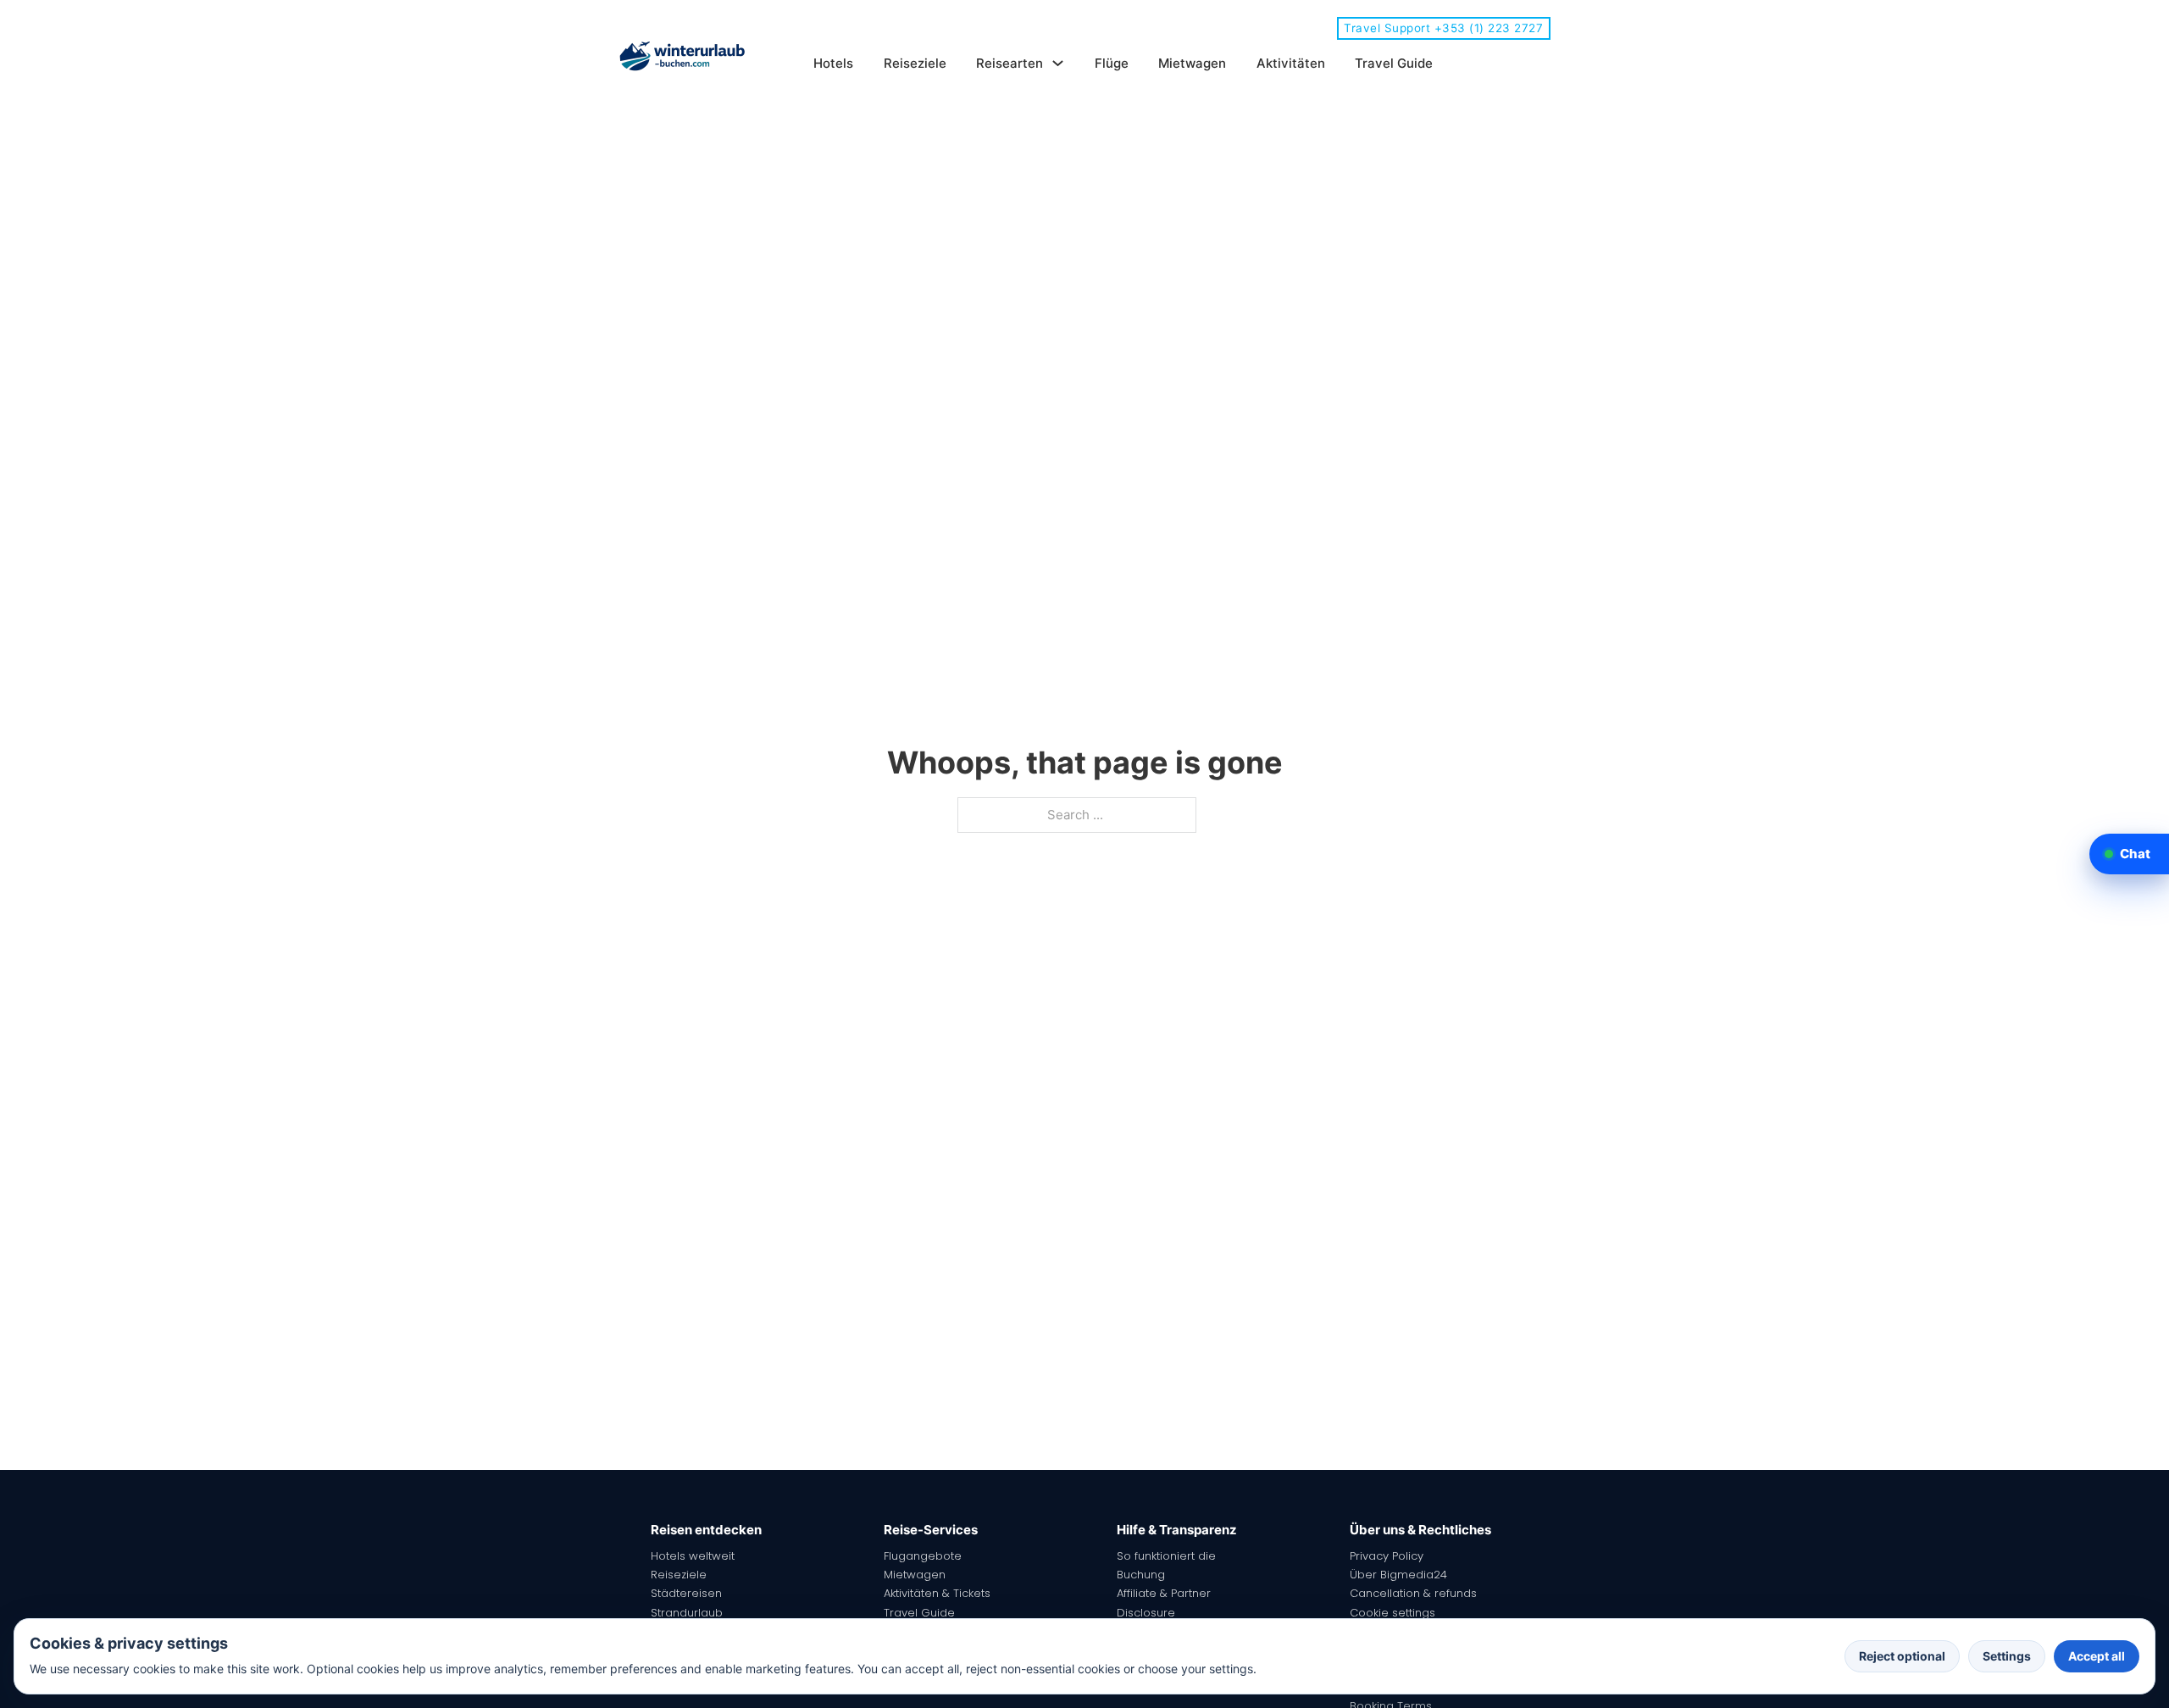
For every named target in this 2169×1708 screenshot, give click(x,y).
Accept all (2097, 1656)
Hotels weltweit (693, 1556)
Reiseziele (915, 63)
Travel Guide (1394, 63)
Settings (2007, 1656)
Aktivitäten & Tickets (937, 1593)
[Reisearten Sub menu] (1058, 63)
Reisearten (1010, 63)
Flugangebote (923, 1556)
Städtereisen (686, 1593)
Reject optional (1902, 1656)
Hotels (833, 63)
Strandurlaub (687, 1613)
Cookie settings (1392, 1613)
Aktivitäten (1291, 63)
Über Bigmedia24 (1398, 1575)
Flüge (1112, 63)
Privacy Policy (1387, 1556)
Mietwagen (1192, 63)
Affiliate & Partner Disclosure (1164, 1603)
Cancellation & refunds (1413, 1593)
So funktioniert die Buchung (1166, 1565)
